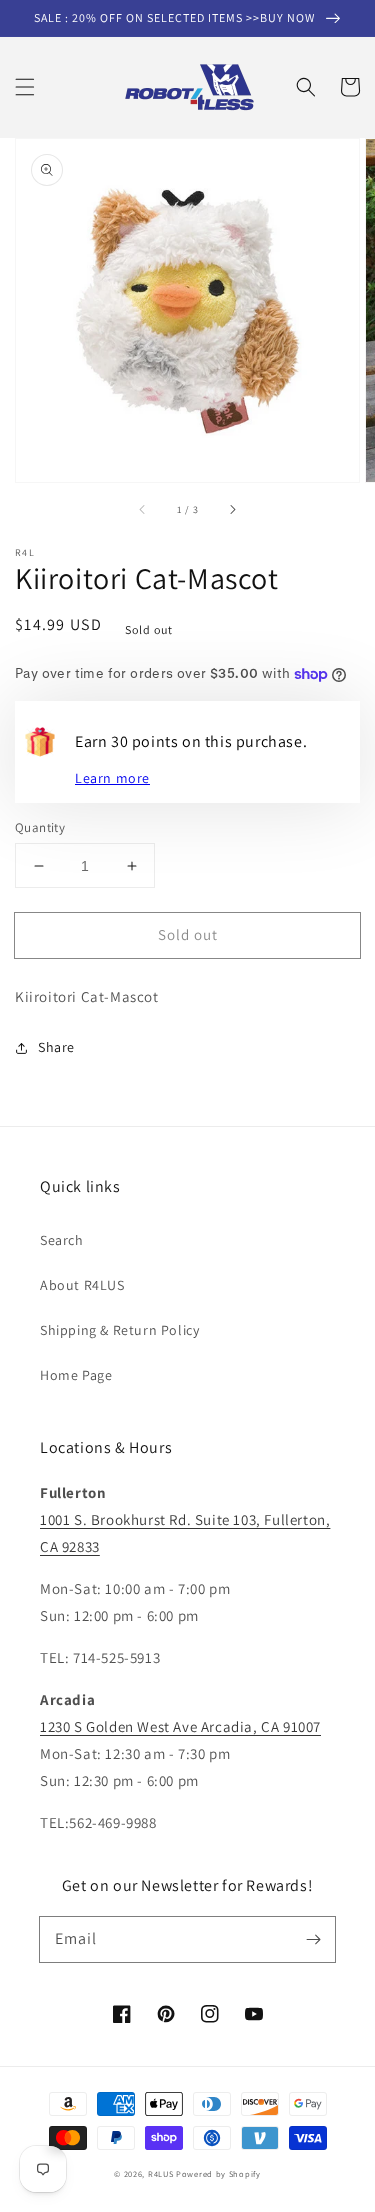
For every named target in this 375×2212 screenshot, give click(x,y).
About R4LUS (82, 1285)
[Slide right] (232, 510)
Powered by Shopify (218, 2173)
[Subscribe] (313, 1939)
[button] (25, 87)
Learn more (112, 778)
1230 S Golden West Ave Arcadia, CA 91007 (180, 1726)
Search (62, 1240)
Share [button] (56, 1047)
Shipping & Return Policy (119, 1330)
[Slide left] (143, 510)
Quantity (40, 827)
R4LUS (161, 2173)
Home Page (76, 1375)
